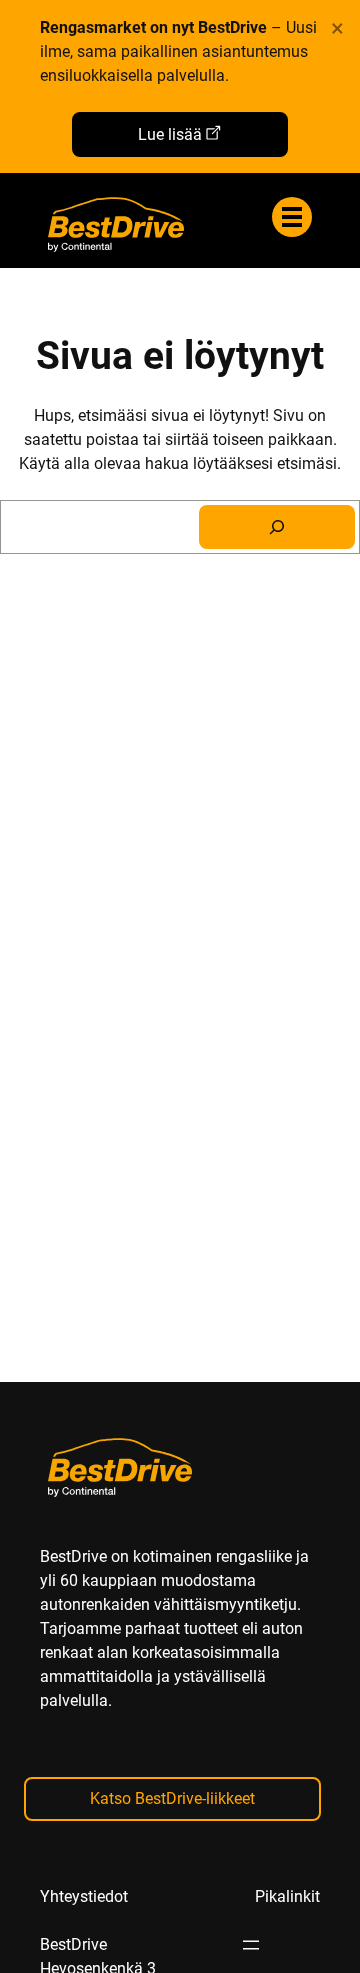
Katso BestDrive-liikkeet (172, 1798)
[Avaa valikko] (251, 1945)
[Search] (277, 527)
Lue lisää (170, 134)
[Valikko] (292, 217)
